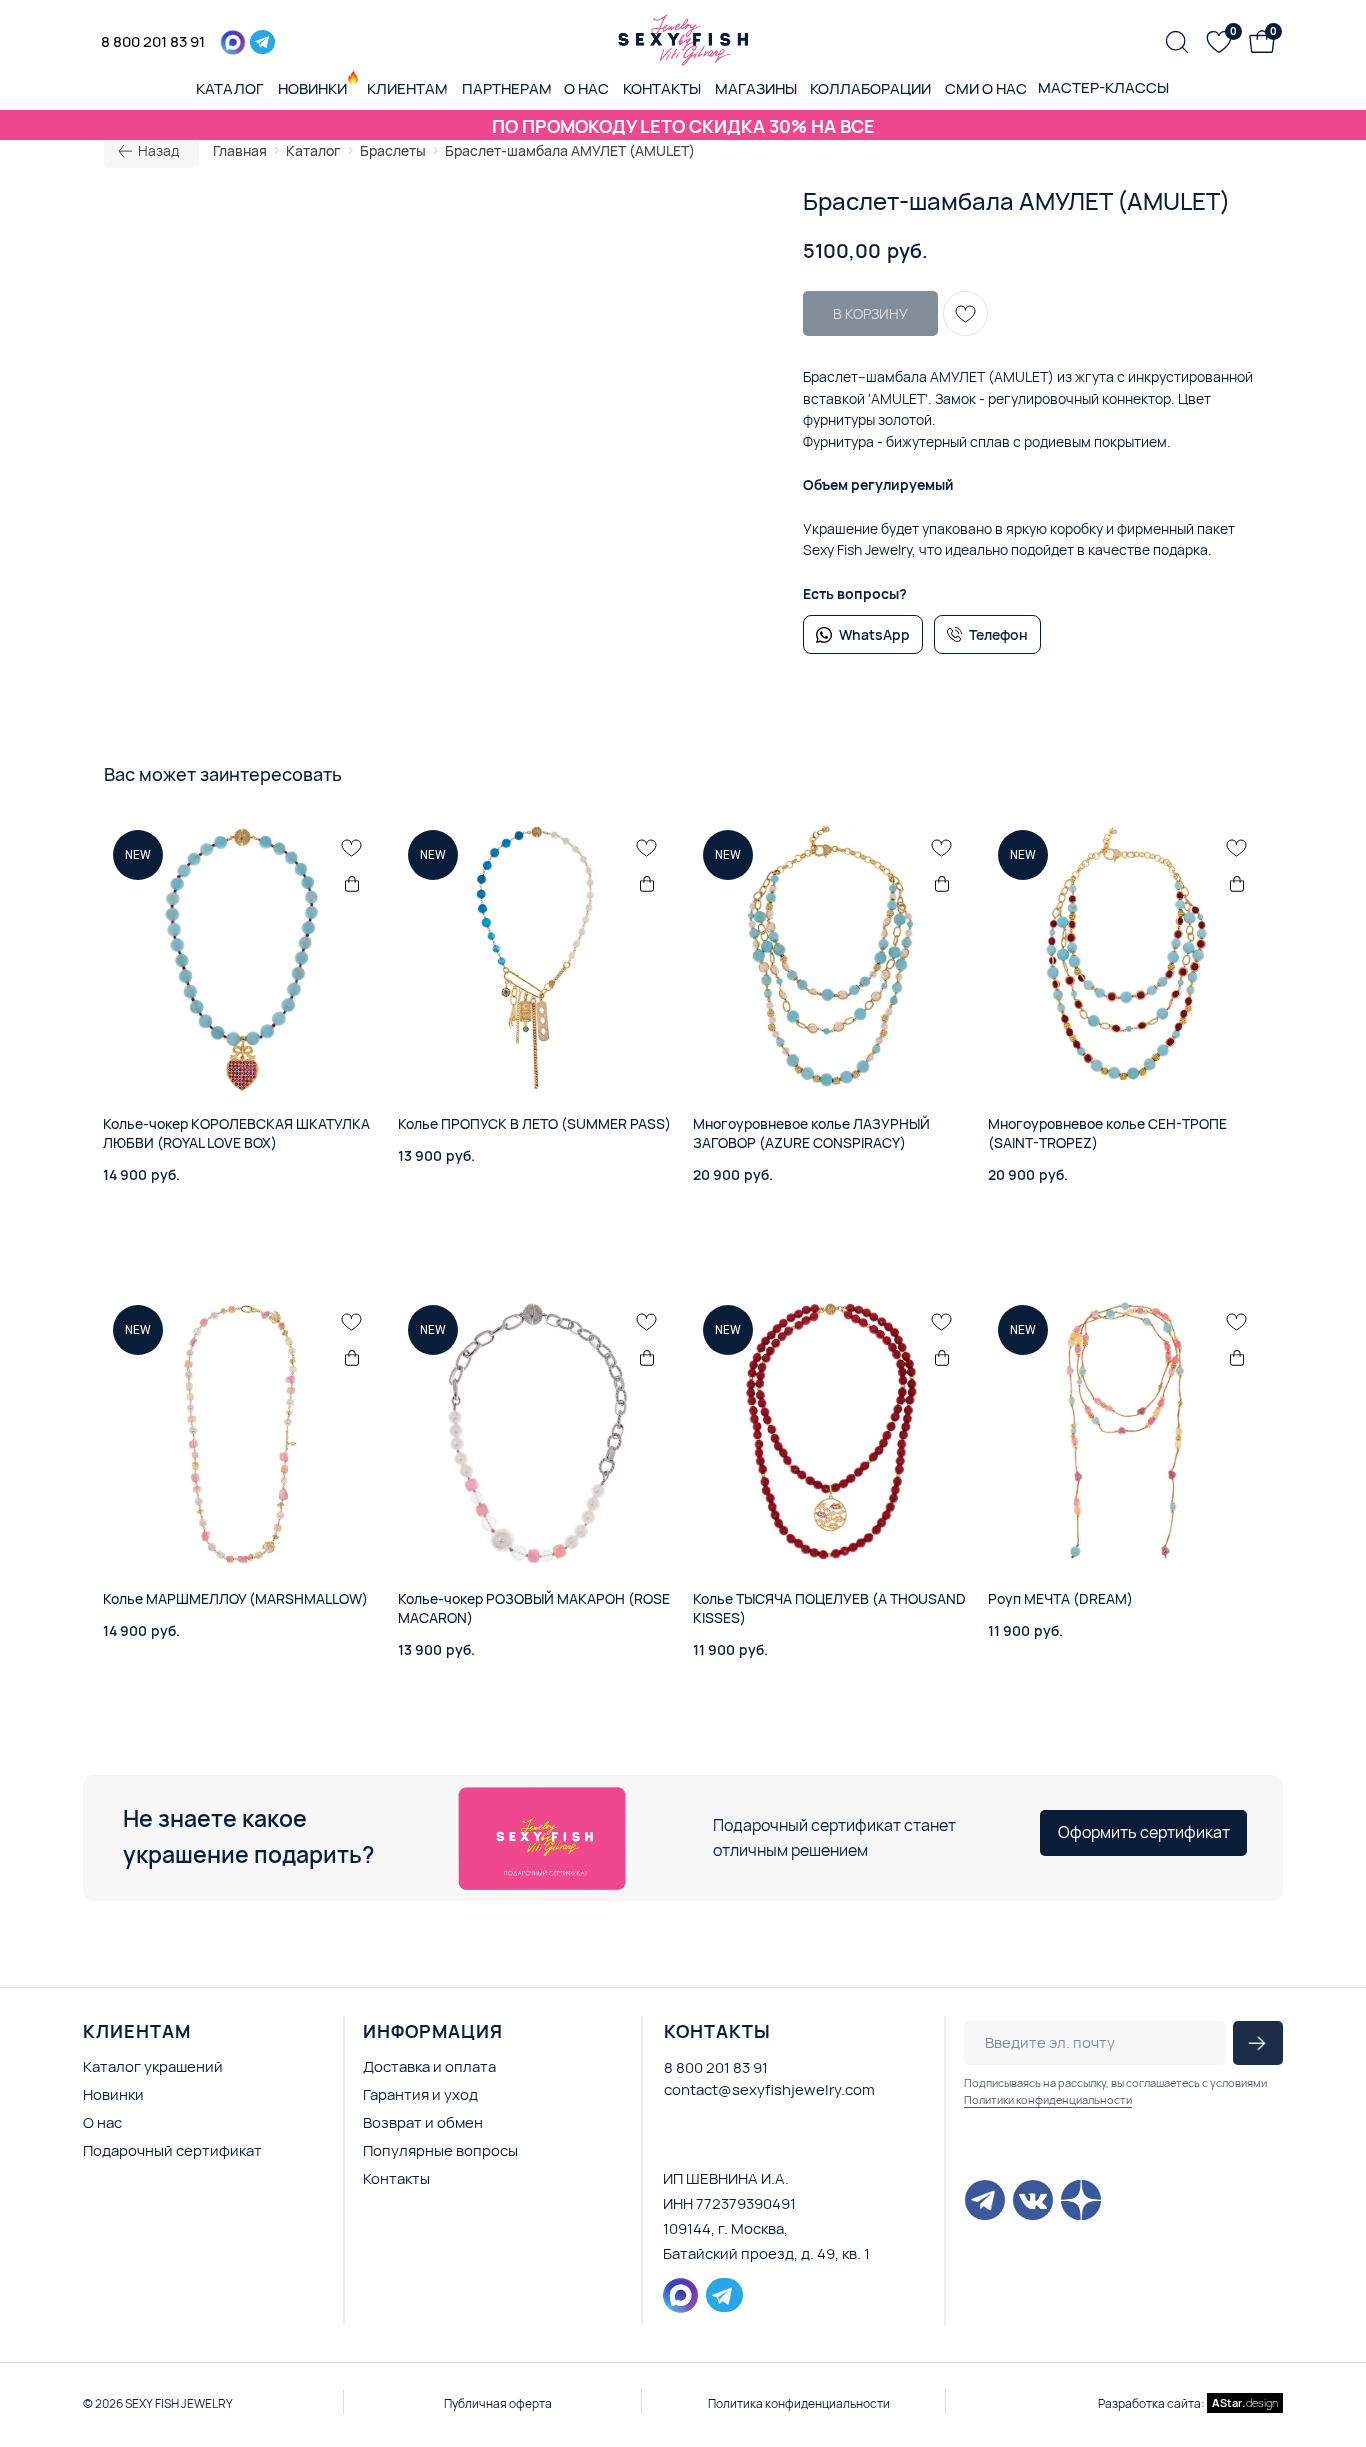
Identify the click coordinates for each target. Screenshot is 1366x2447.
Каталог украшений (153, 2066)
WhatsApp (874, 634)
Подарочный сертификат (172, 2150)
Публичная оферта (498, 2403)
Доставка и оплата (429, 2066)
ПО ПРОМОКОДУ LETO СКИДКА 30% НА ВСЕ (683, 126)
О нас (102, 2122)
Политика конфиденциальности (799, 2403)
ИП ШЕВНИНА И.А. (726, 2178)
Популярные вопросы (440, 2150)
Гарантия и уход (420, 2094)
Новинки (113, 2094)
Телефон (998, 634)
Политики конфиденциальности (1048, 2099)
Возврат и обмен (423, 2122)
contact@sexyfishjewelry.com (769, 2089)
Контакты (396, 2178)
